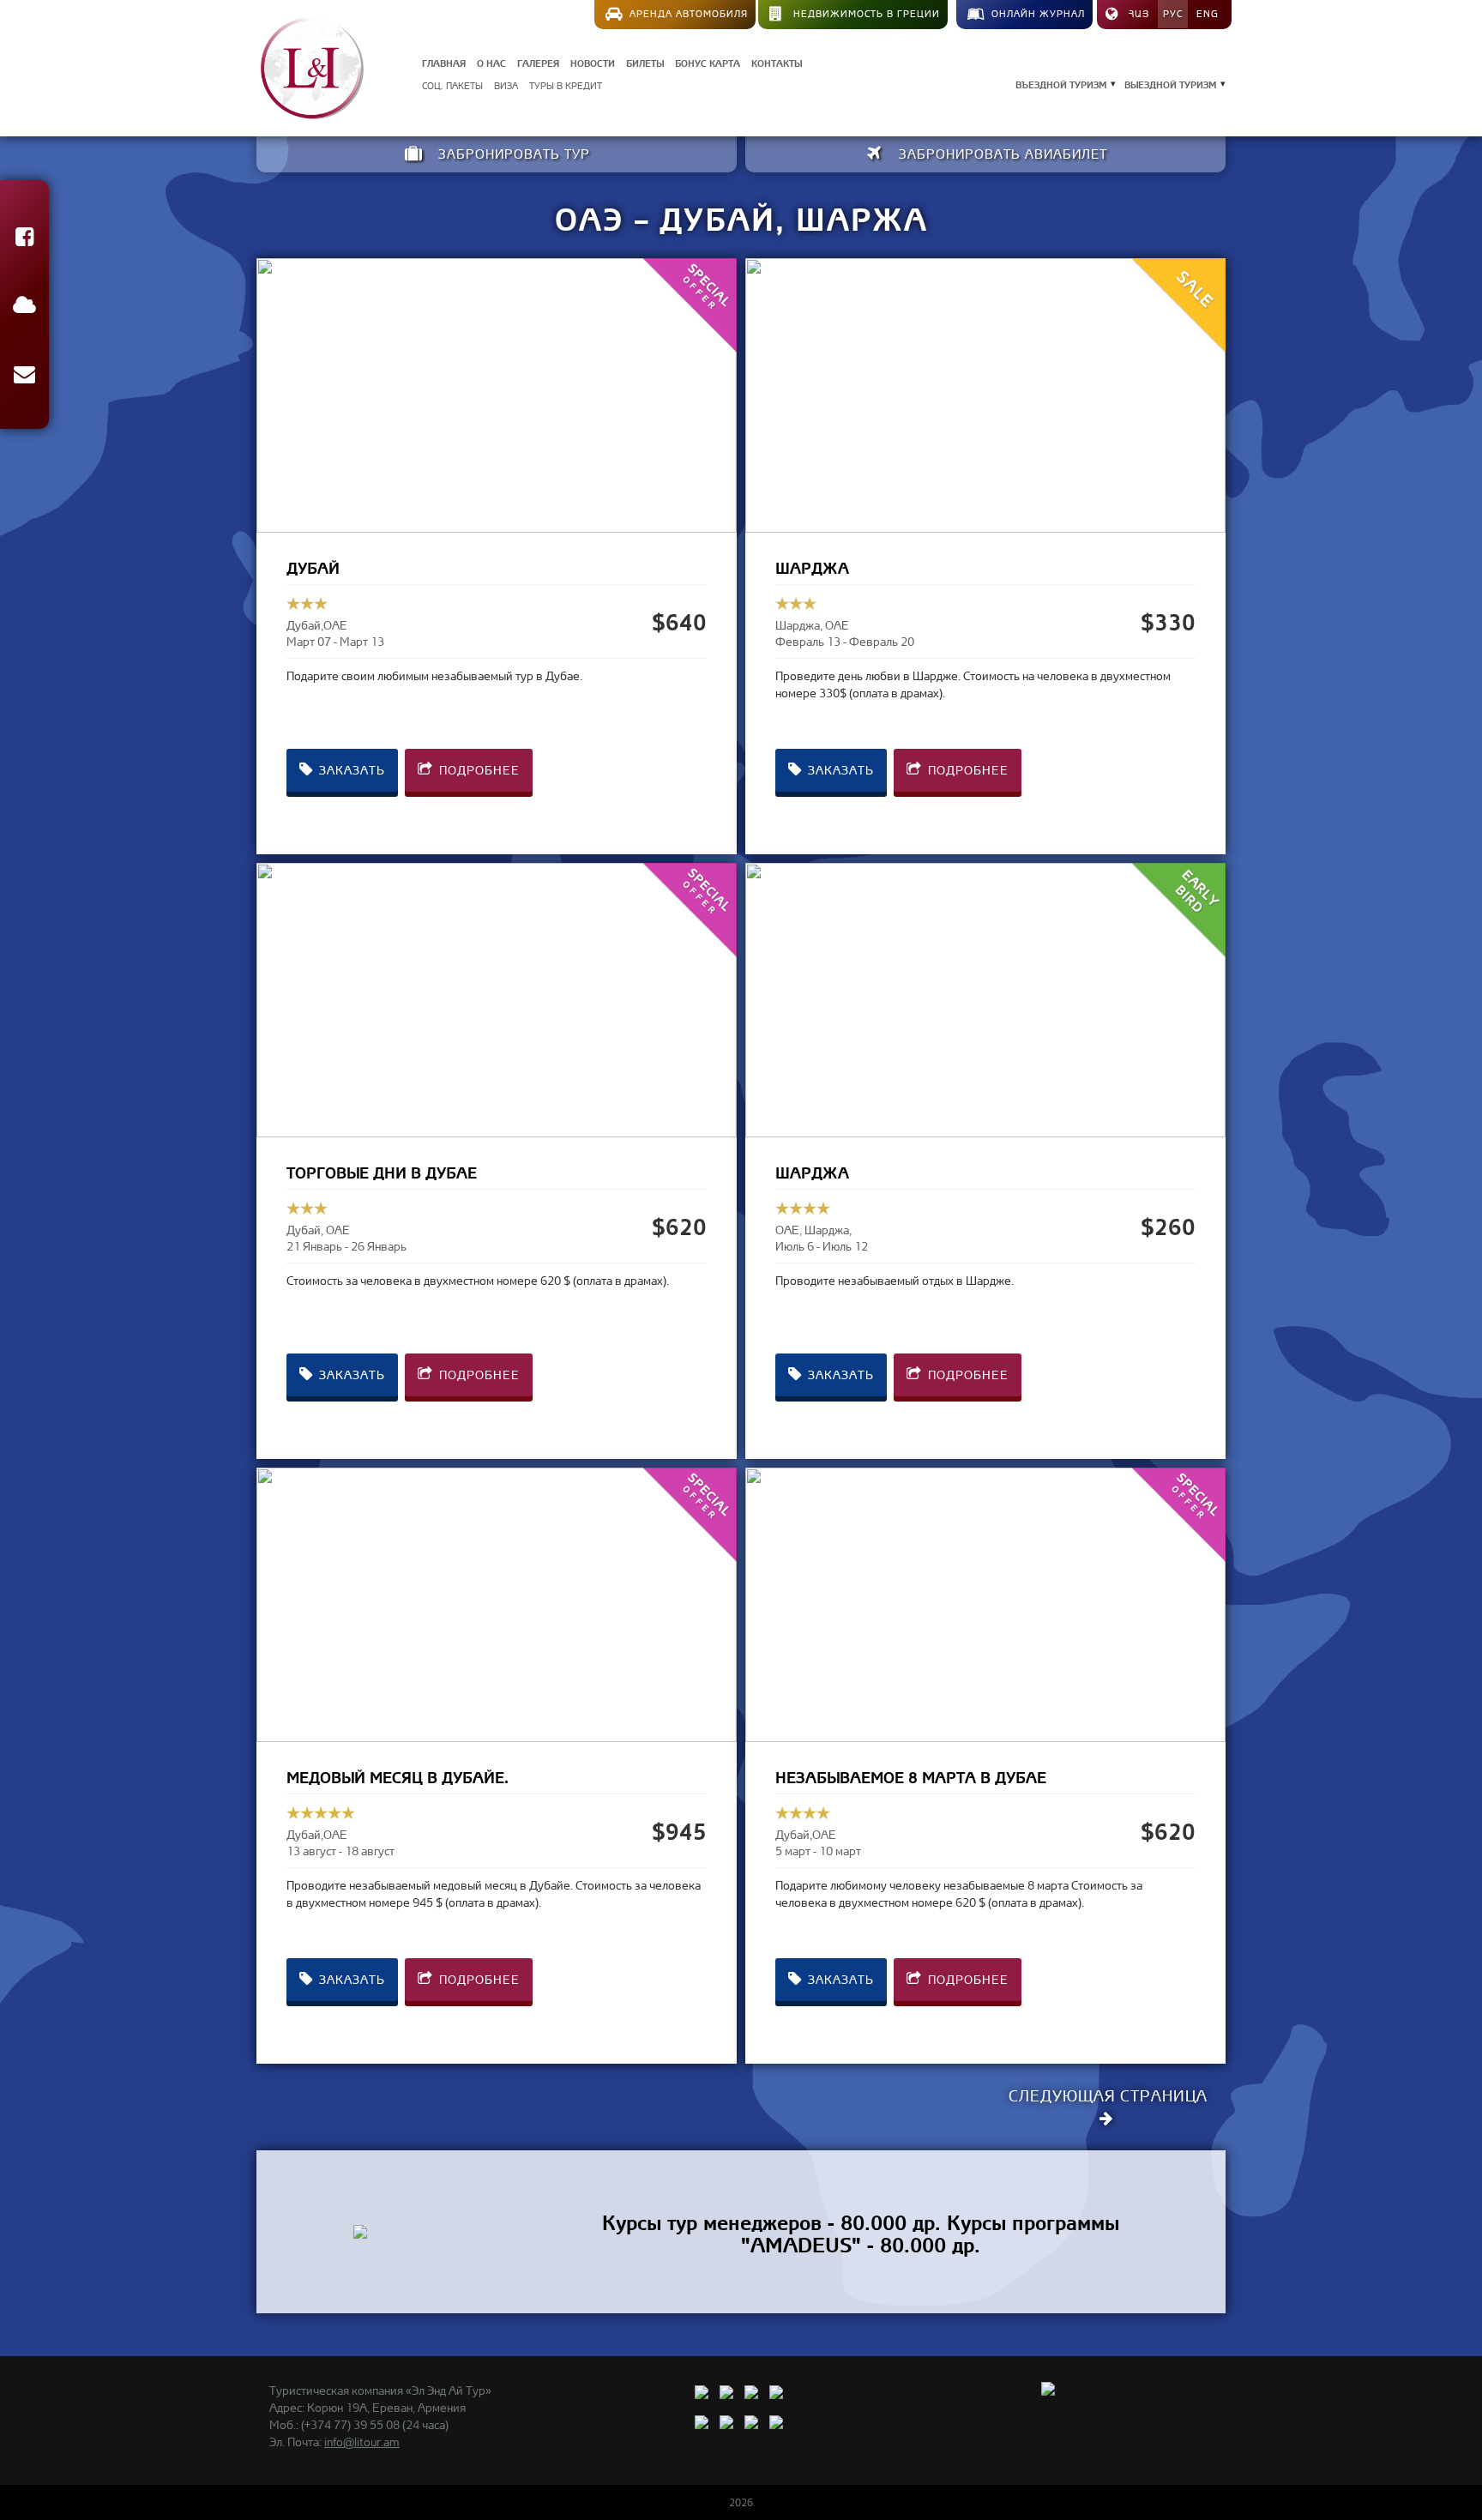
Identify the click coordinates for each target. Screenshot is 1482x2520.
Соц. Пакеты (452, 86)
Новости (593, 62)
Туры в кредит (566, 86)
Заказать (350, 770)
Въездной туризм (1061, 84)
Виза (506, 86)
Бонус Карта (708, 62)
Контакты (777, 62)
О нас (491, 62)
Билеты (645, 62)
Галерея (538, 62)
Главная (444, 62)
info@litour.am (362, 2442)
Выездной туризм (1170, 84)
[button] (24, 240)
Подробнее (478, 770)
